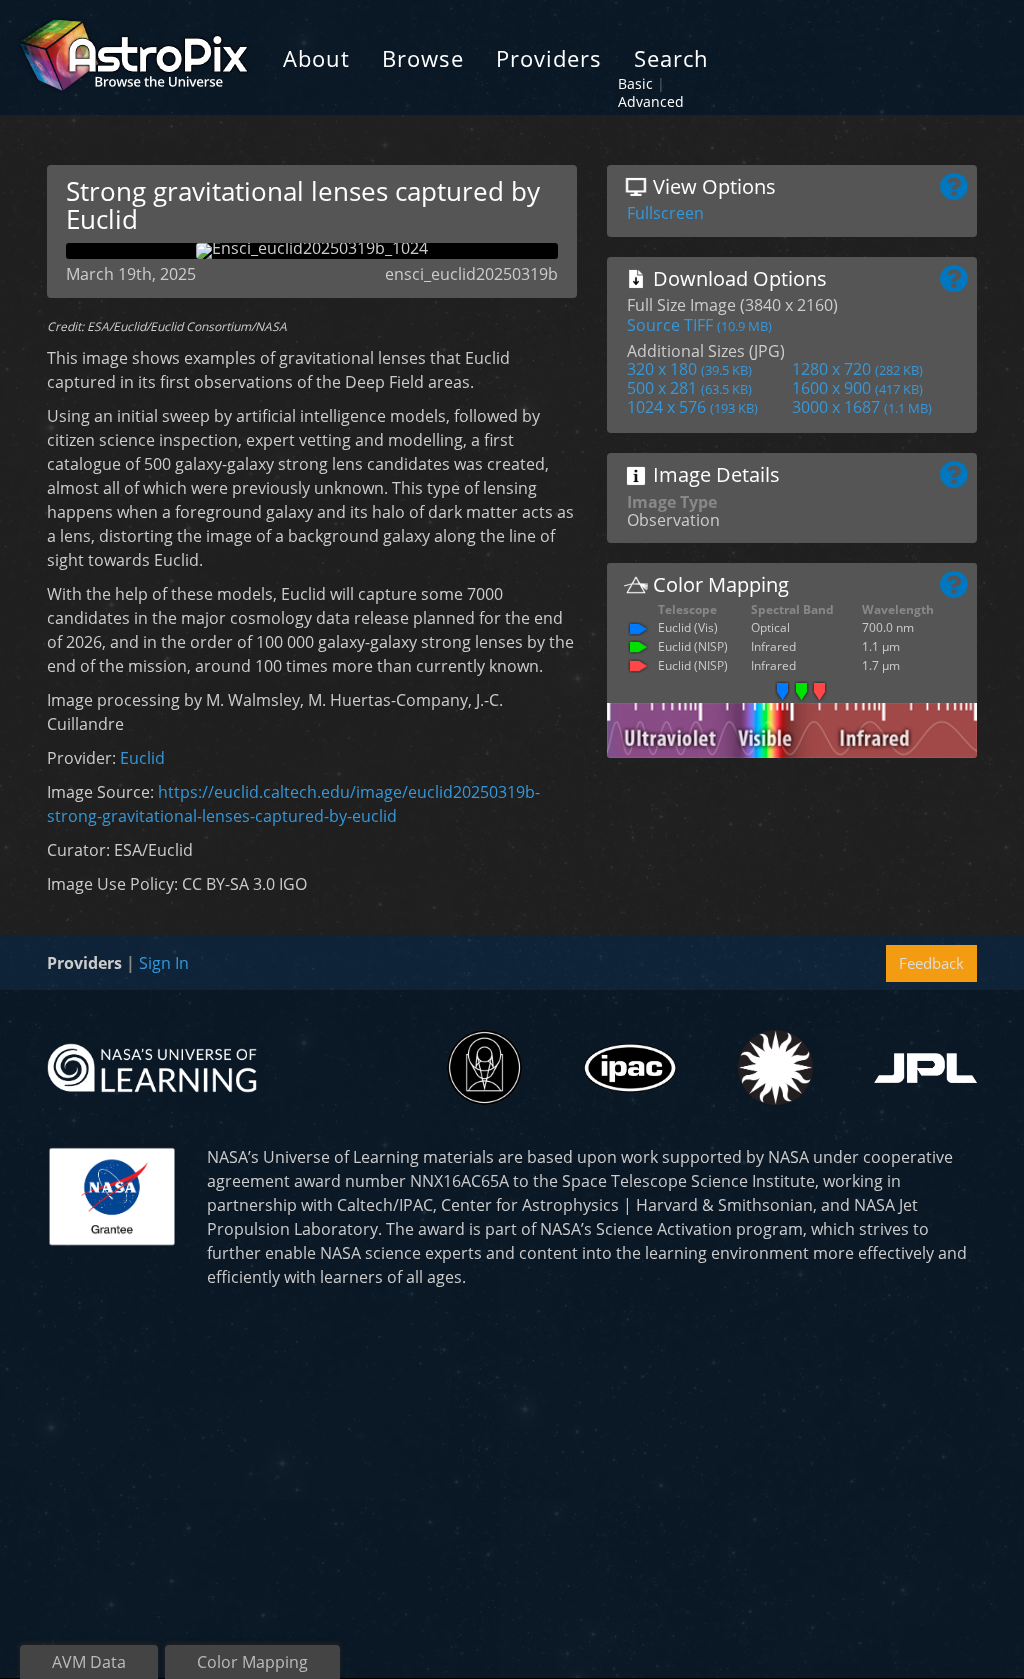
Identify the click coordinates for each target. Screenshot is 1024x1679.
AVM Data (89, 1662)
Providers (549, 58)
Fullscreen (665, 213)
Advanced (651, 101)
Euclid (142, 758)
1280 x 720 (857, 369)
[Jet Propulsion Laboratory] (925, 1068)
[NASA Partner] (112, 1195)
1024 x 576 (692, 407)
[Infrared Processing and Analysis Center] (629, 1068)
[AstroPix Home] (133, 57)
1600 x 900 (857, 388)
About (316, 58)
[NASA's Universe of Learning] (152, 1066)
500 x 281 (689, 388)
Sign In (164, 963)
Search (671, 58)
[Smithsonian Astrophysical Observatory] (775, 1067)
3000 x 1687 (862, 407)
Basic (635, 83)
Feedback (931, 963)
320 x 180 (689, 369)
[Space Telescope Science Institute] (484, 1067)
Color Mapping (252, 1662)
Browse (423, 58)
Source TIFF (699, 325)
